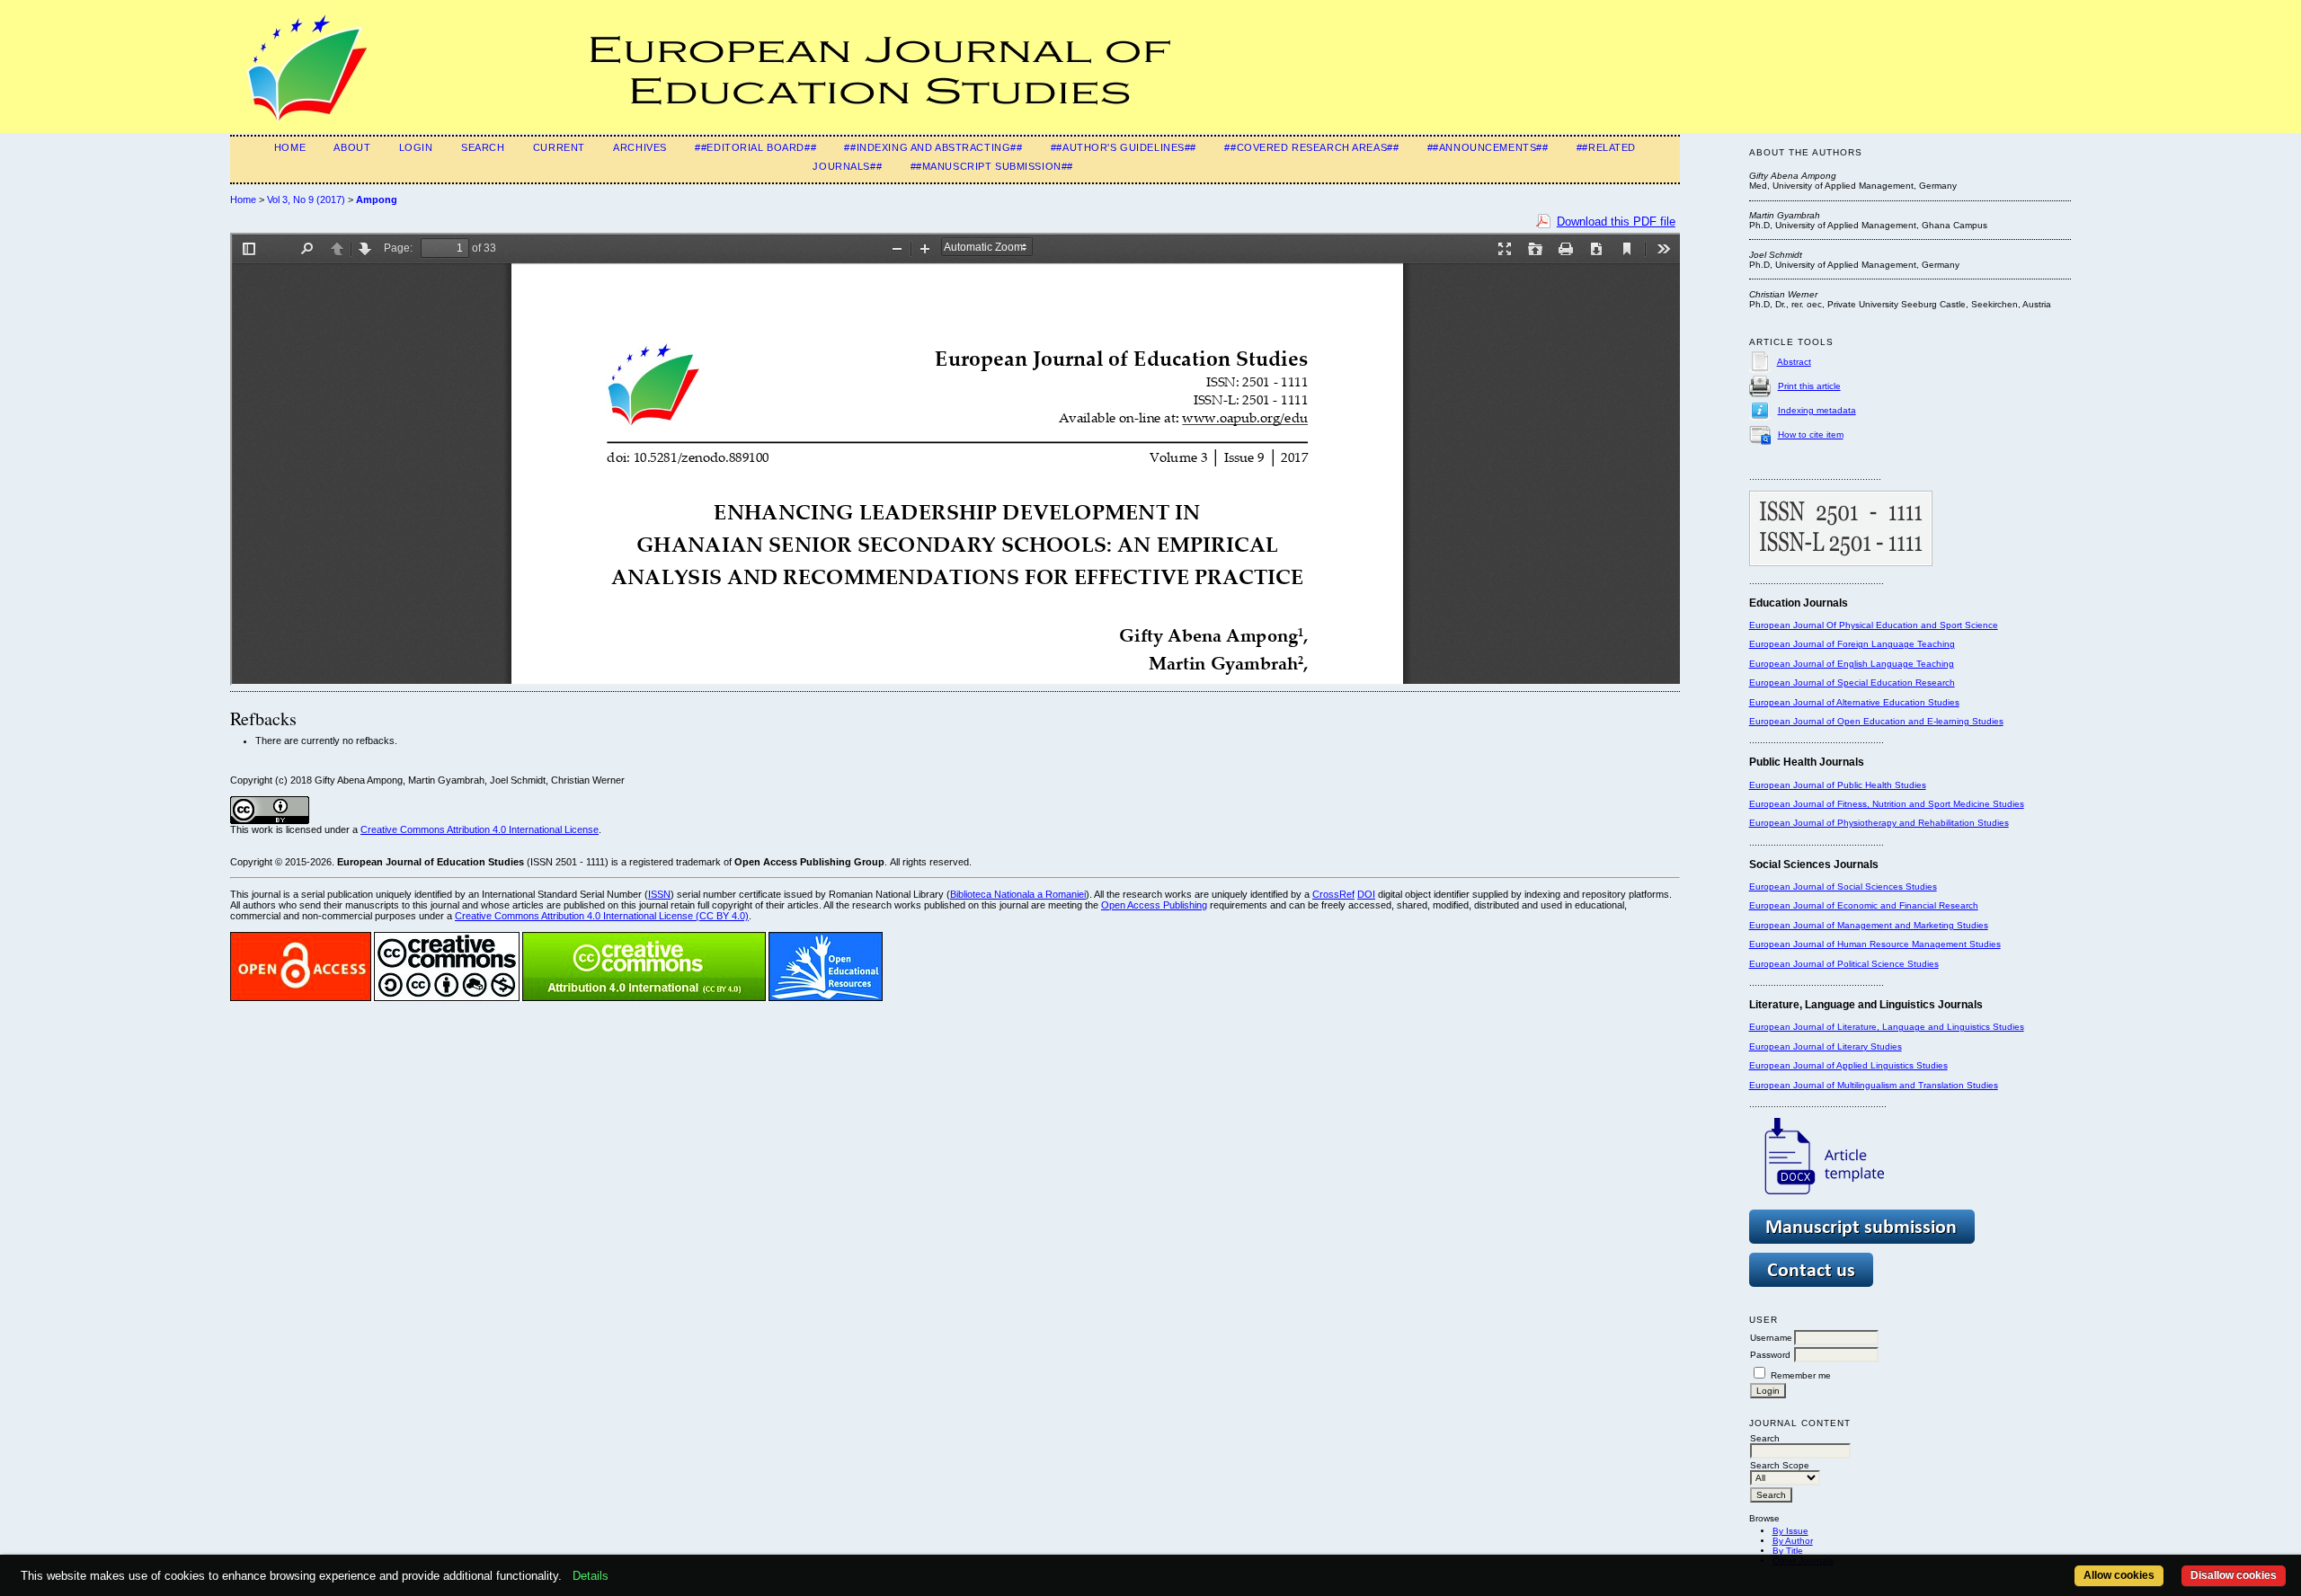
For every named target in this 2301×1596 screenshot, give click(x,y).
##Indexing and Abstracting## (933, 147)
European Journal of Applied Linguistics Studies (1848, 1065)
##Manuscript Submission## (992, 166)
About (352, 147)
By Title (1788, 1551)
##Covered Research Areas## (1311, 147)
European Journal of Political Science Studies (1844, 964)
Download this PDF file (1616, 222)
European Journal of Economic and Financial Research (1864, 905)
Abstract (1794, 362)
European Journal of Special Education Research (1852, 683)
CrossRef (1333, 894)
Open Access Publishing (1154, 905)
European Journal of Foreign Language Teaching (1852, 644)
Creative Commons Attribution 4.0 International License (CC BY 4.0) (602, 916)
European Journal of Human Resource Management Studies (1875, 944)
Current (559, 147)
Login (416, 147)
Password (1770, 1355)
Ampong (377, 199)
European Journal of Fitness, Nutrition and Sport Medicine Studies (1887, 804)
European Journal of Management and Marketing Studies (1869, 925)
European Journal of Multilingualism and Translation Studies (1874, 1085)
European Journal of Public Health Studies (1838, 785)
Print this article (1809, 386)
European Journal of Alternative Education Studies (1854, 702)
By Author (1793, 1541)
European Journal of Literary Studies (1826, 1046)
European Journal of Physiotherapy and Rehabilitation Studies (1879, 823)
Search (483, 147)
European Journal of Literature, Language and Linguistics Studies (1887, 1027)
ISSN (659, 894)
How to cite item (1811, 434)
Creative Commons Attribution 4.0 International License (480, 829)
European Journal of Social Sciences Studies (1843, 887)
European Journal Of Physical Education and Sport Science (1874, 625)
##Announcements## (1488, 147)
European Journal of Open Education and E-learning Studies (1876, 721)
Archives (640, 147)
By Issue (1790, 1531)
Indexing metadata (1817, 410)
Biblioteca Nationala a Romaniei (1018, 894)
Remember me (1801, 1375)
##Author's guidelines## (1124, 147)
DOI (1366, 894)
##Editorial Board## (755, 147)
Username (1771, 1338)
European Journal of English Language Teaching (1852, 664)
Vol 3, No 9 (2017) (306, 199)
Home (290, 147)
